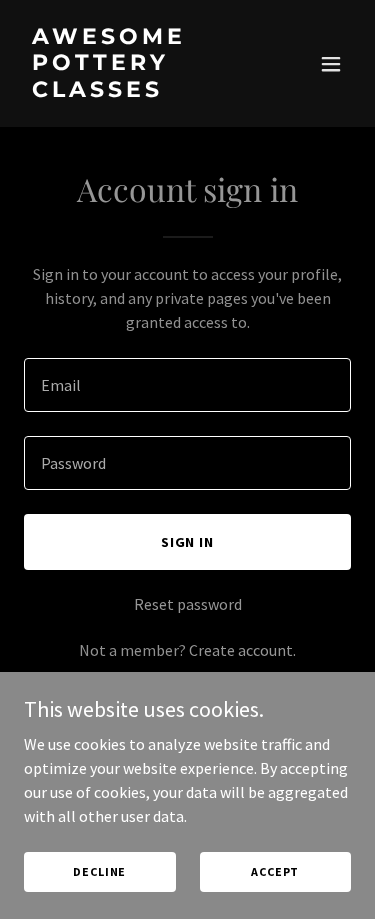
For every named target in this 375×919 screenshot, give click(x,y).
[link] (138, 91)
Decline (99, 871)
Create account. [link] (242, 650)
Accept (275, 871)
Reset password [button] (188, 604)
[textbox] (187, 385)
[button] (331, 64)
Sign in (188, 542)
